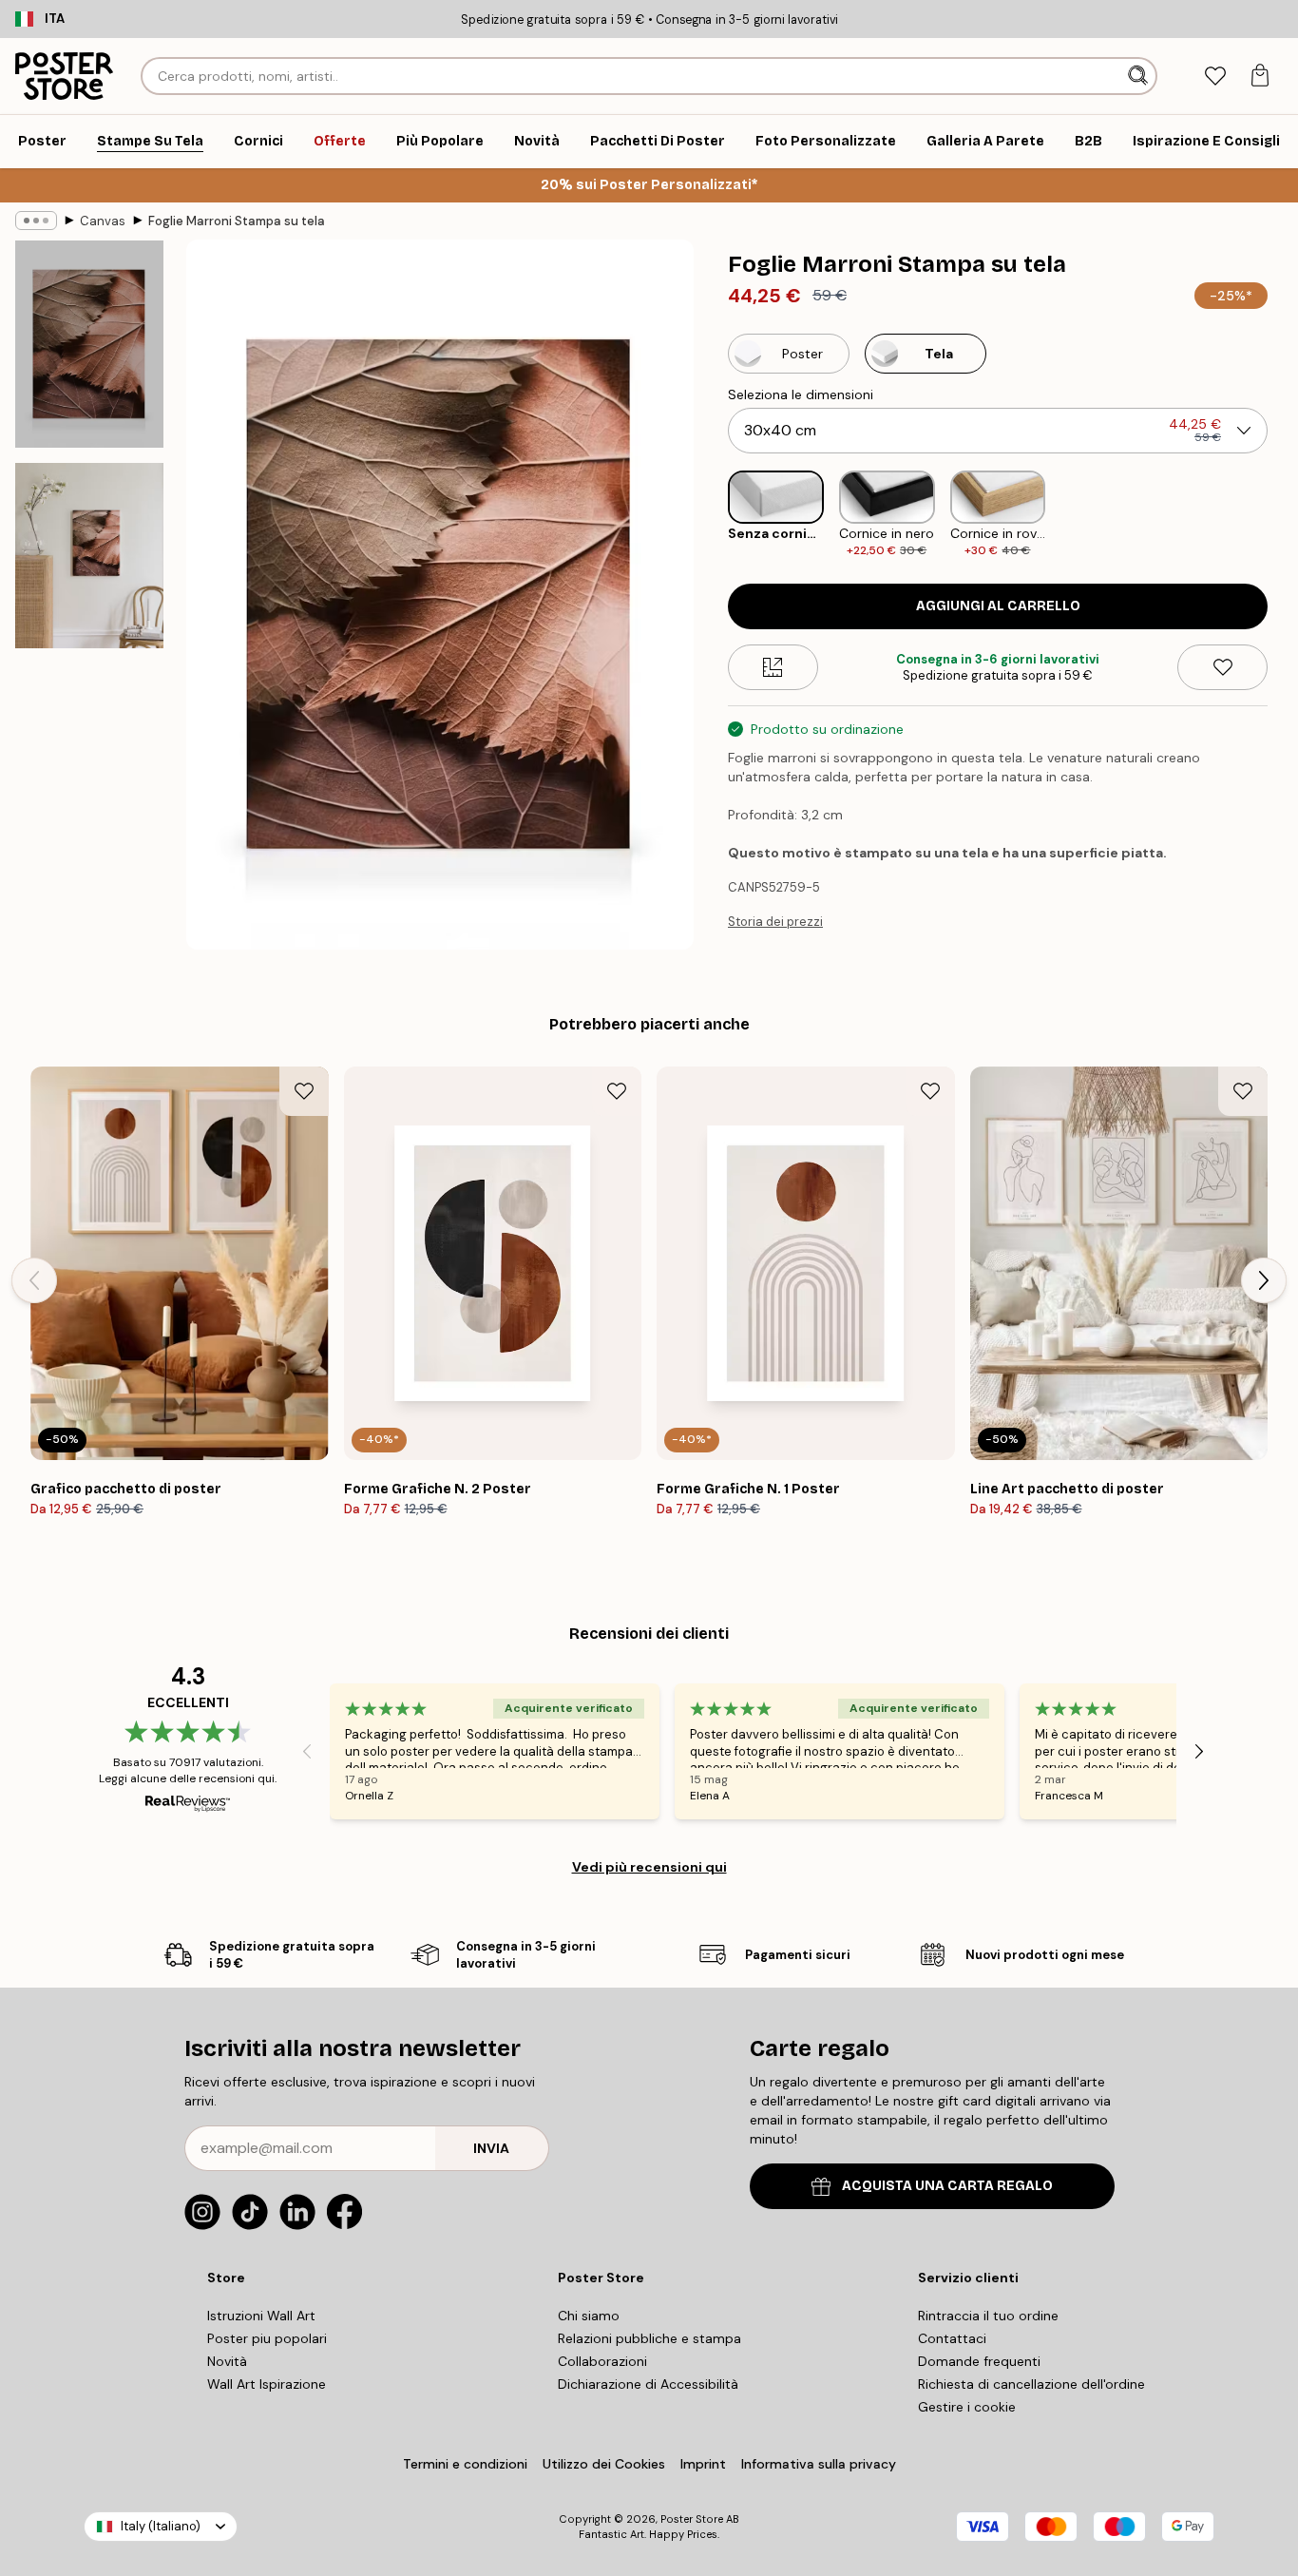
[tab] (1215, 77)
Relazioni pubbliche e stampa (649, 2338)
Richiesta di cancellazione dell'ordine (1031, 2384)
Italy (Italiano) (161, 2526)
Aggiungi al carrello (998, 606)
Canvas (103, 221)
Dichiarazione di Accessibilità (648, 2384)
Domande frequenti (979, 2361)
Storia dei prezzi (775, 922)
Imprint (703, 2464)
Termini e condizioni (465, 2464)
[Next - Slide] (1283, 515)
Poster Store (692, 2519)
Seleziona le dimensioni (801, 394)
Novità (227, 2361)
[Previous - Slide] (713, 515)
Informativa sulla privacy (819, 2464)
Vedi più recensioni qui (649, 1867)
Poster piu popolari (267, 2338)
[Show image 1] (89, 344)
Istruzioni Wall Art (261, 2316)
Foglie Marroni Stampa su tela (237, 221)
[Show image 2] (89, 556)
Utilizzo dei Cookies (604, 2464)
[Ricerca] (1140, 76)
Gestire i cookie (967, 2407)
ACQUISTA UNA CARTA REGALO (947, 2186)
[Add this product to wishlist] (1222, 667)
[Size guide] (773, 667)
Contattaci (952, 2338)
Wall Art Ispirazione (267, 2384)
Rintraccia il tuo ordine (988, 2316)
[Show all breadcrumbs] (36, 221)
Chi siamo (589, 2316)
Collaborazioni (602, 2361)
